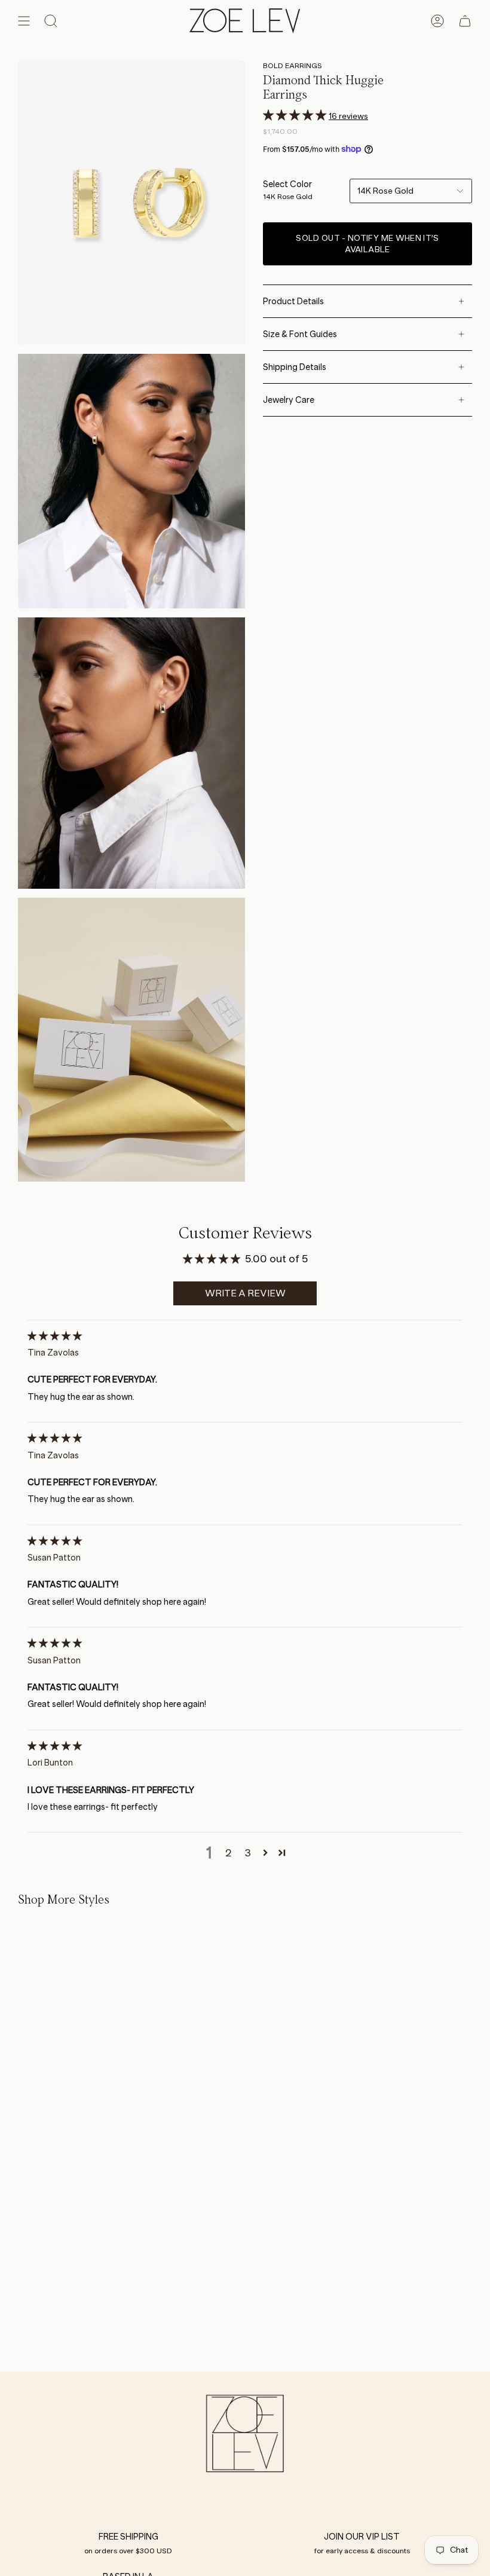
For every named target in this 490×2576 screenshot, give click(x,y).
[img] (55, 1336)
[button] (296, 115)
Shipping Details (295, 367)
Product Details (293, 301)
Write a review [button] (245, 1293)
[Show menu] (24, 21)
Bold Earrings (293, 65)
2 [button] (229, 1853)
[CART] (465, 21)
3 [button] (248, 1853)
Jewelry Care (289, 400)
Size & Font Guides (300, 334)
